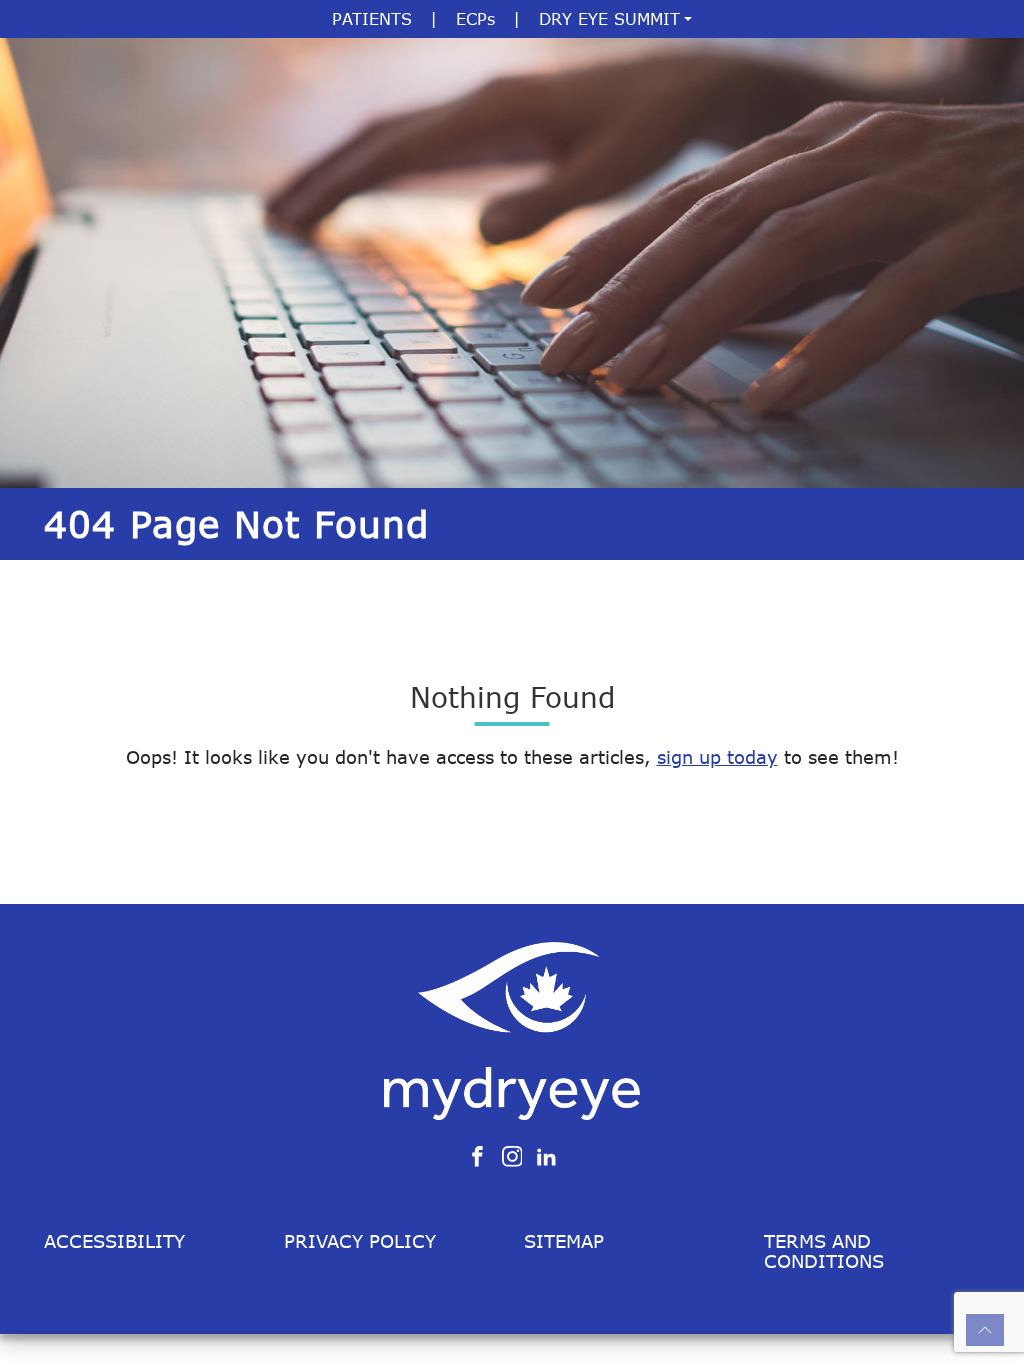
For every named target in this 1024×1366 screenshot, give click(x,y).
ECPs (475, 19)
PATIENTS (372, 19)
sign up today (717, 757)
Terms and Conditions (824, 1251)
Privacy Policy (360, 1241)
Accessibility (114, 1241)
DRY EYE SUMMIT (609, 19)
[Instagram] (512, 1155)
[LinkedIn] (546, 1155)
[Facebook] (477, 1155)
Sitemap (564, 1241)
